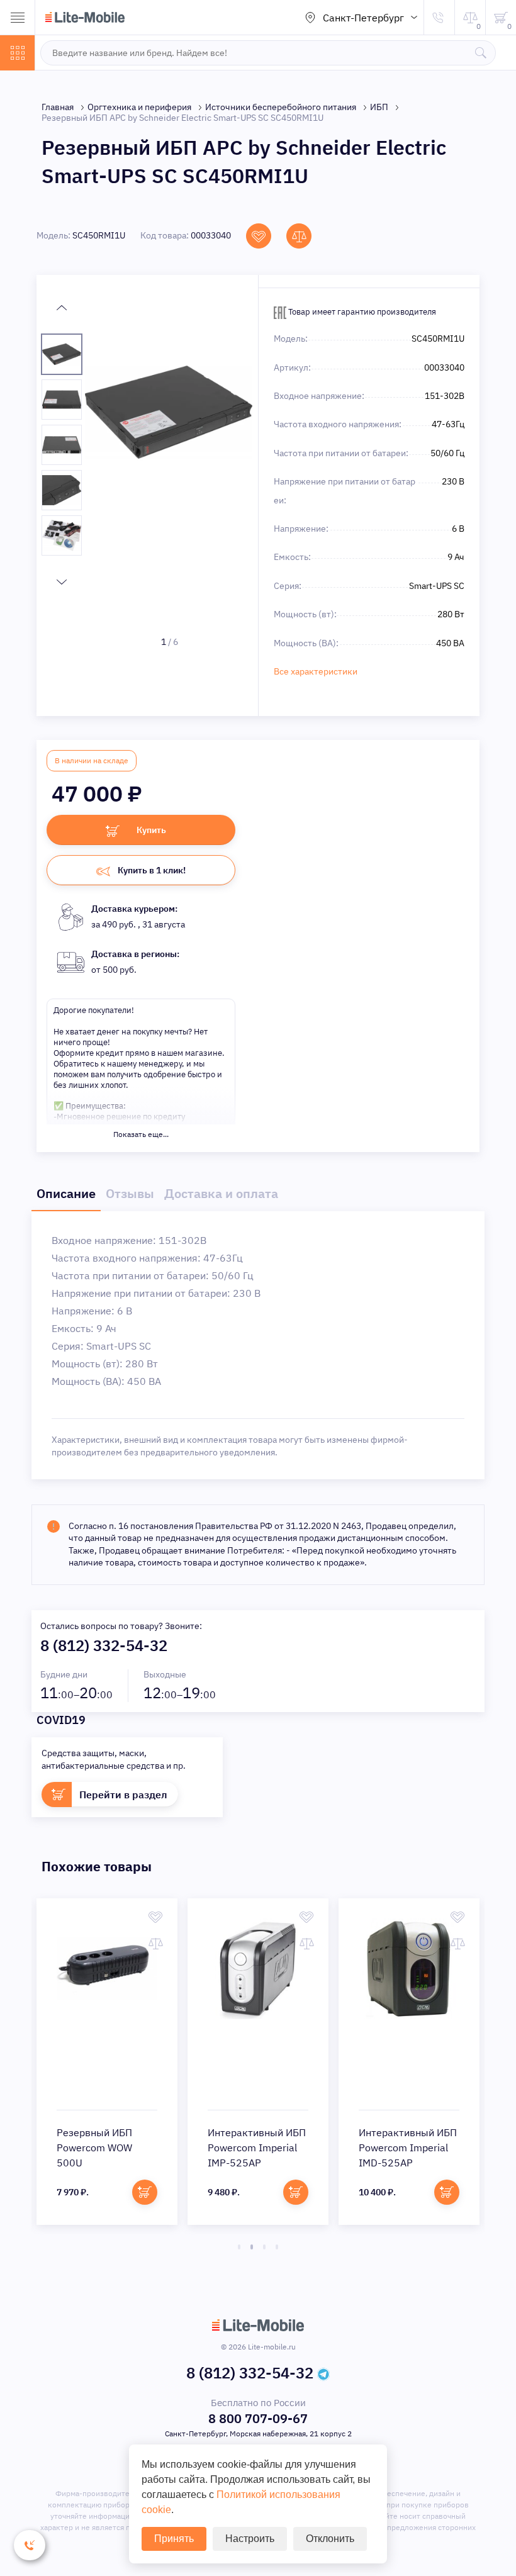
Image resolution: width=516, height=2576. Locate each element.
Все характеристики (316, 671)
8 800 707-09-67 (258, 2418)
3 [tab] (264, 2247)
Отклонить (330, 2539)
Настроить (250, 2539)
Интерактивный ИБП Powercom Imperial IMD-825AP (257, 2148)
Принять (174, 2539)
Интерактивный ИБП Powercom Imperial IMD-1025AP (408, 2148)
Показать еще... (141, 1134)
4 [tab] (277, 2247)
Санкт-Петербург (363, 18)
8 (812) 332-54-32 (104, 1645)
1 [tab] (239, 2247)
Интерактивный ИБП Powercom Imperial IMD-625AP (106, 2148)
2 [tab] (252, 2247)
